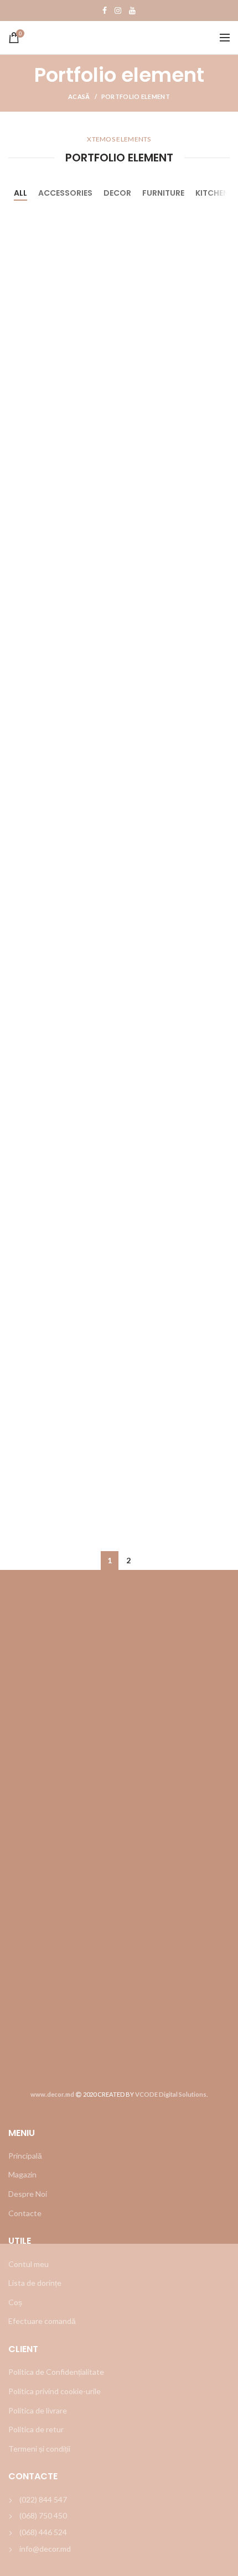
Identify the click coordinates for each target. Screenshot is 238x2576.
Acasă (79, 96)
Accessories (65, 193)
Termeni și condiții (39, 2449)
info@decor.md (45, 2549)
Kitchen (212, 193)
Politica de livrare (38, 2410)
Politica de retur (36, 2429)
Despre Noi (28, 2194)
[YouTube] (132, 11)
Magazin (22, 2174)
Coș (15, 2302)
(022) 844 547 (43, 2499)
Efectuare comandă (42, 2321)
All (20, 193)
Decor (117, 193)
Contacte (25, 2213)
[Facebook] (105, 11)
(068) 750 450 (43, 2515)
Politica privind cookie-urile (55, 2391)
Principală (25, 2156)
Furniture (163, 193)
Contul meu (29, 2264)
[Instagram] (118, 11)
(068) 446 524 (43, 2532)
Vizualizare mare (221, 219)
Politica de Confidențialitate (56, 2372)
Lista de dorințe (35, 2283)
